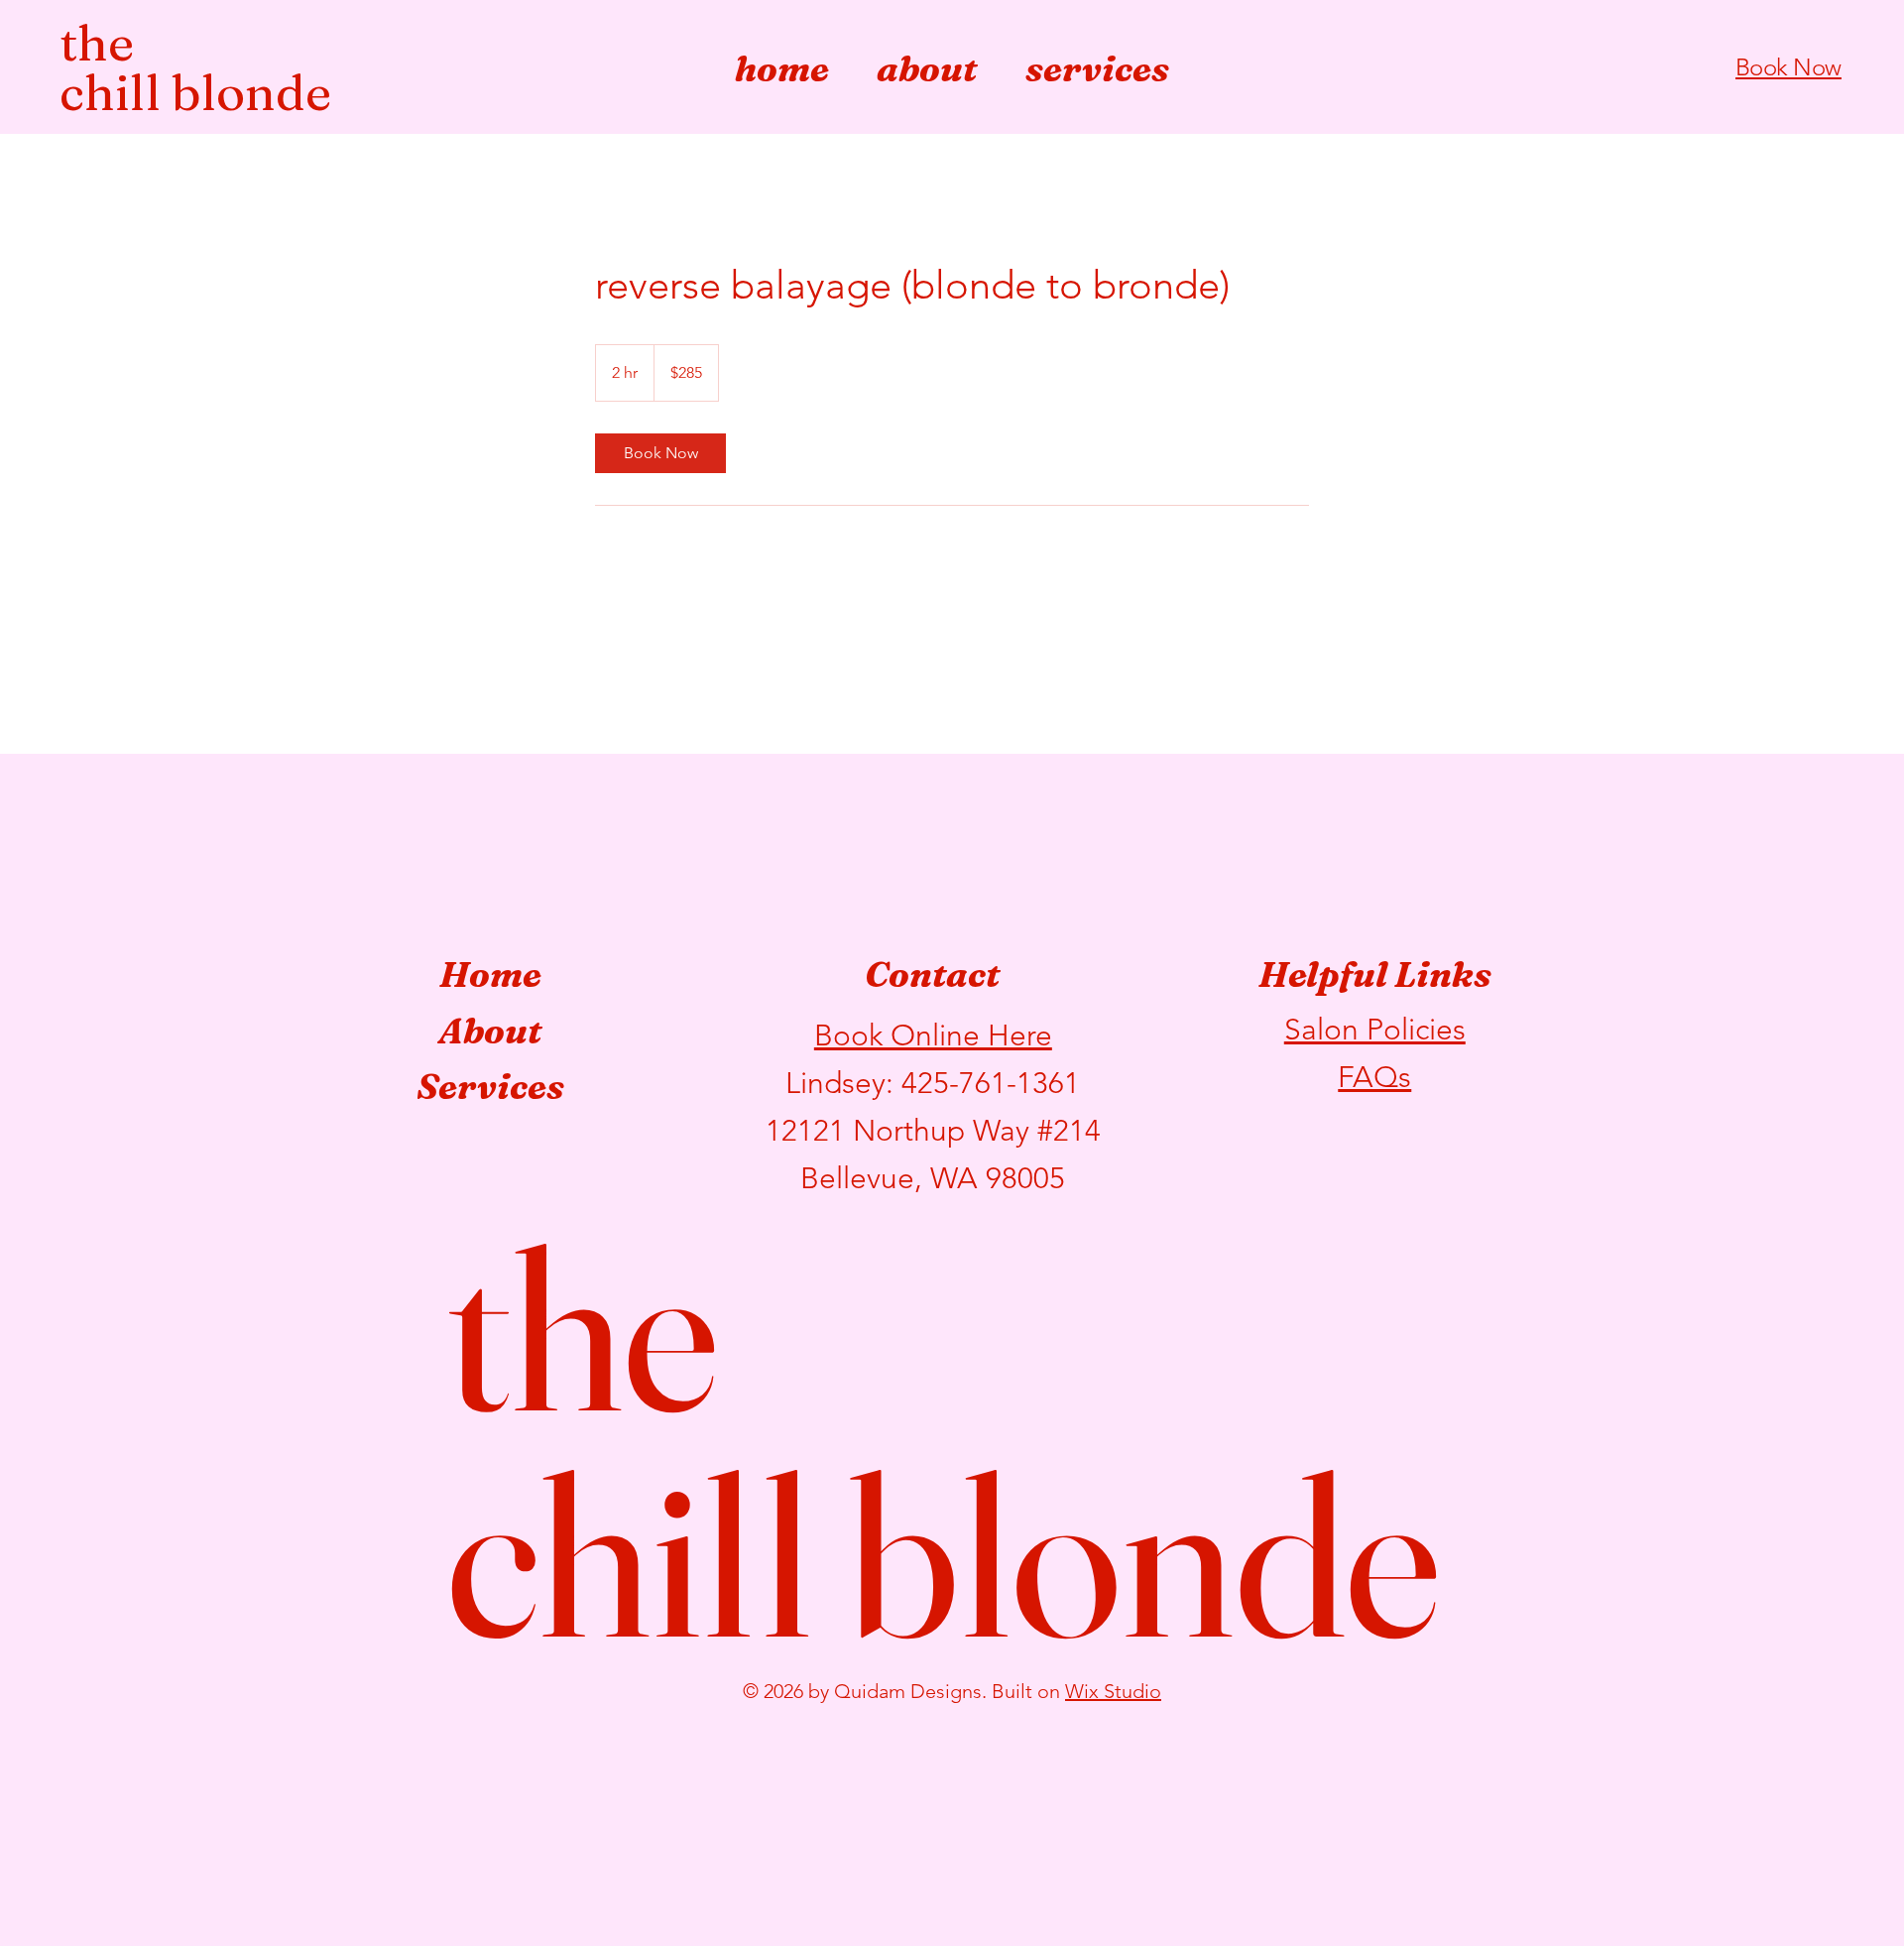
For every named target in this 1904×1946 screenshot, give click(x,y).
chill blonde (195, 92)
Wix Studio (1113, 1691)
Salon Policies (1375, 1030)
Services (490, 1086)
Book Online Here (933, 1035)
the (97, 43)
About (490, 1031)
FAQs (1374, 1077)
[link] (660, 453)
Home (490, 974)
